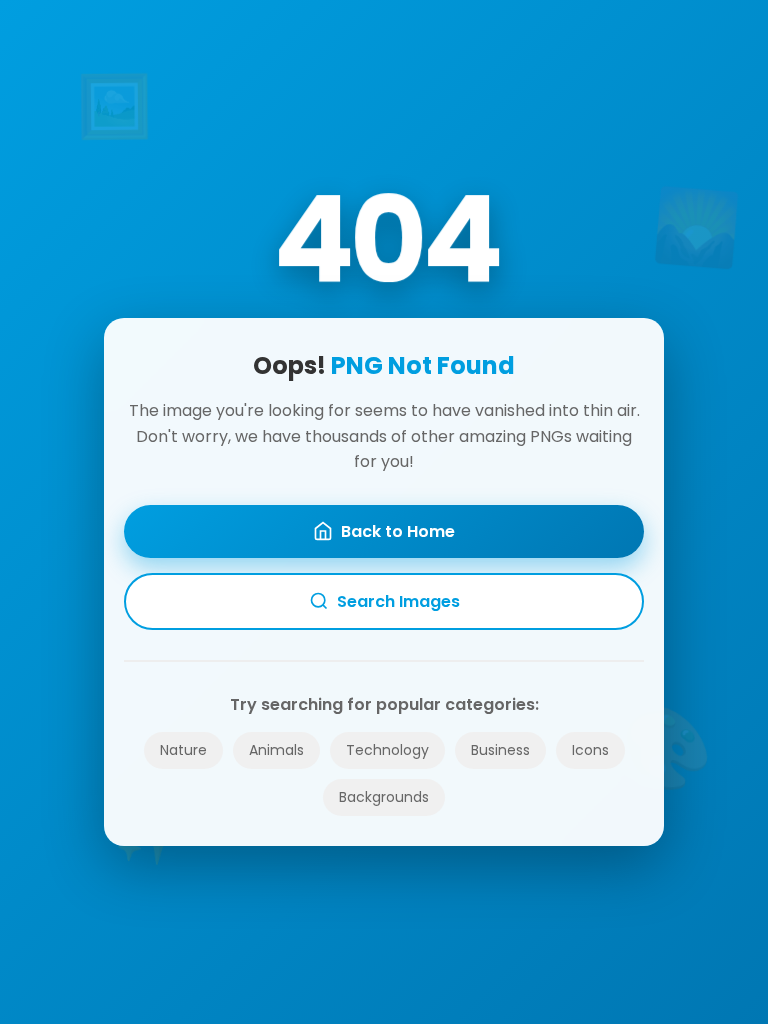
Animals (276, 750)
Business (500, 750)
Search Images (398, 601)
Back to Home (398, 531)
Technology (387, 750)
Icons (590, 750)
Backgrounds (384, 797)
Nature (183, 750)
